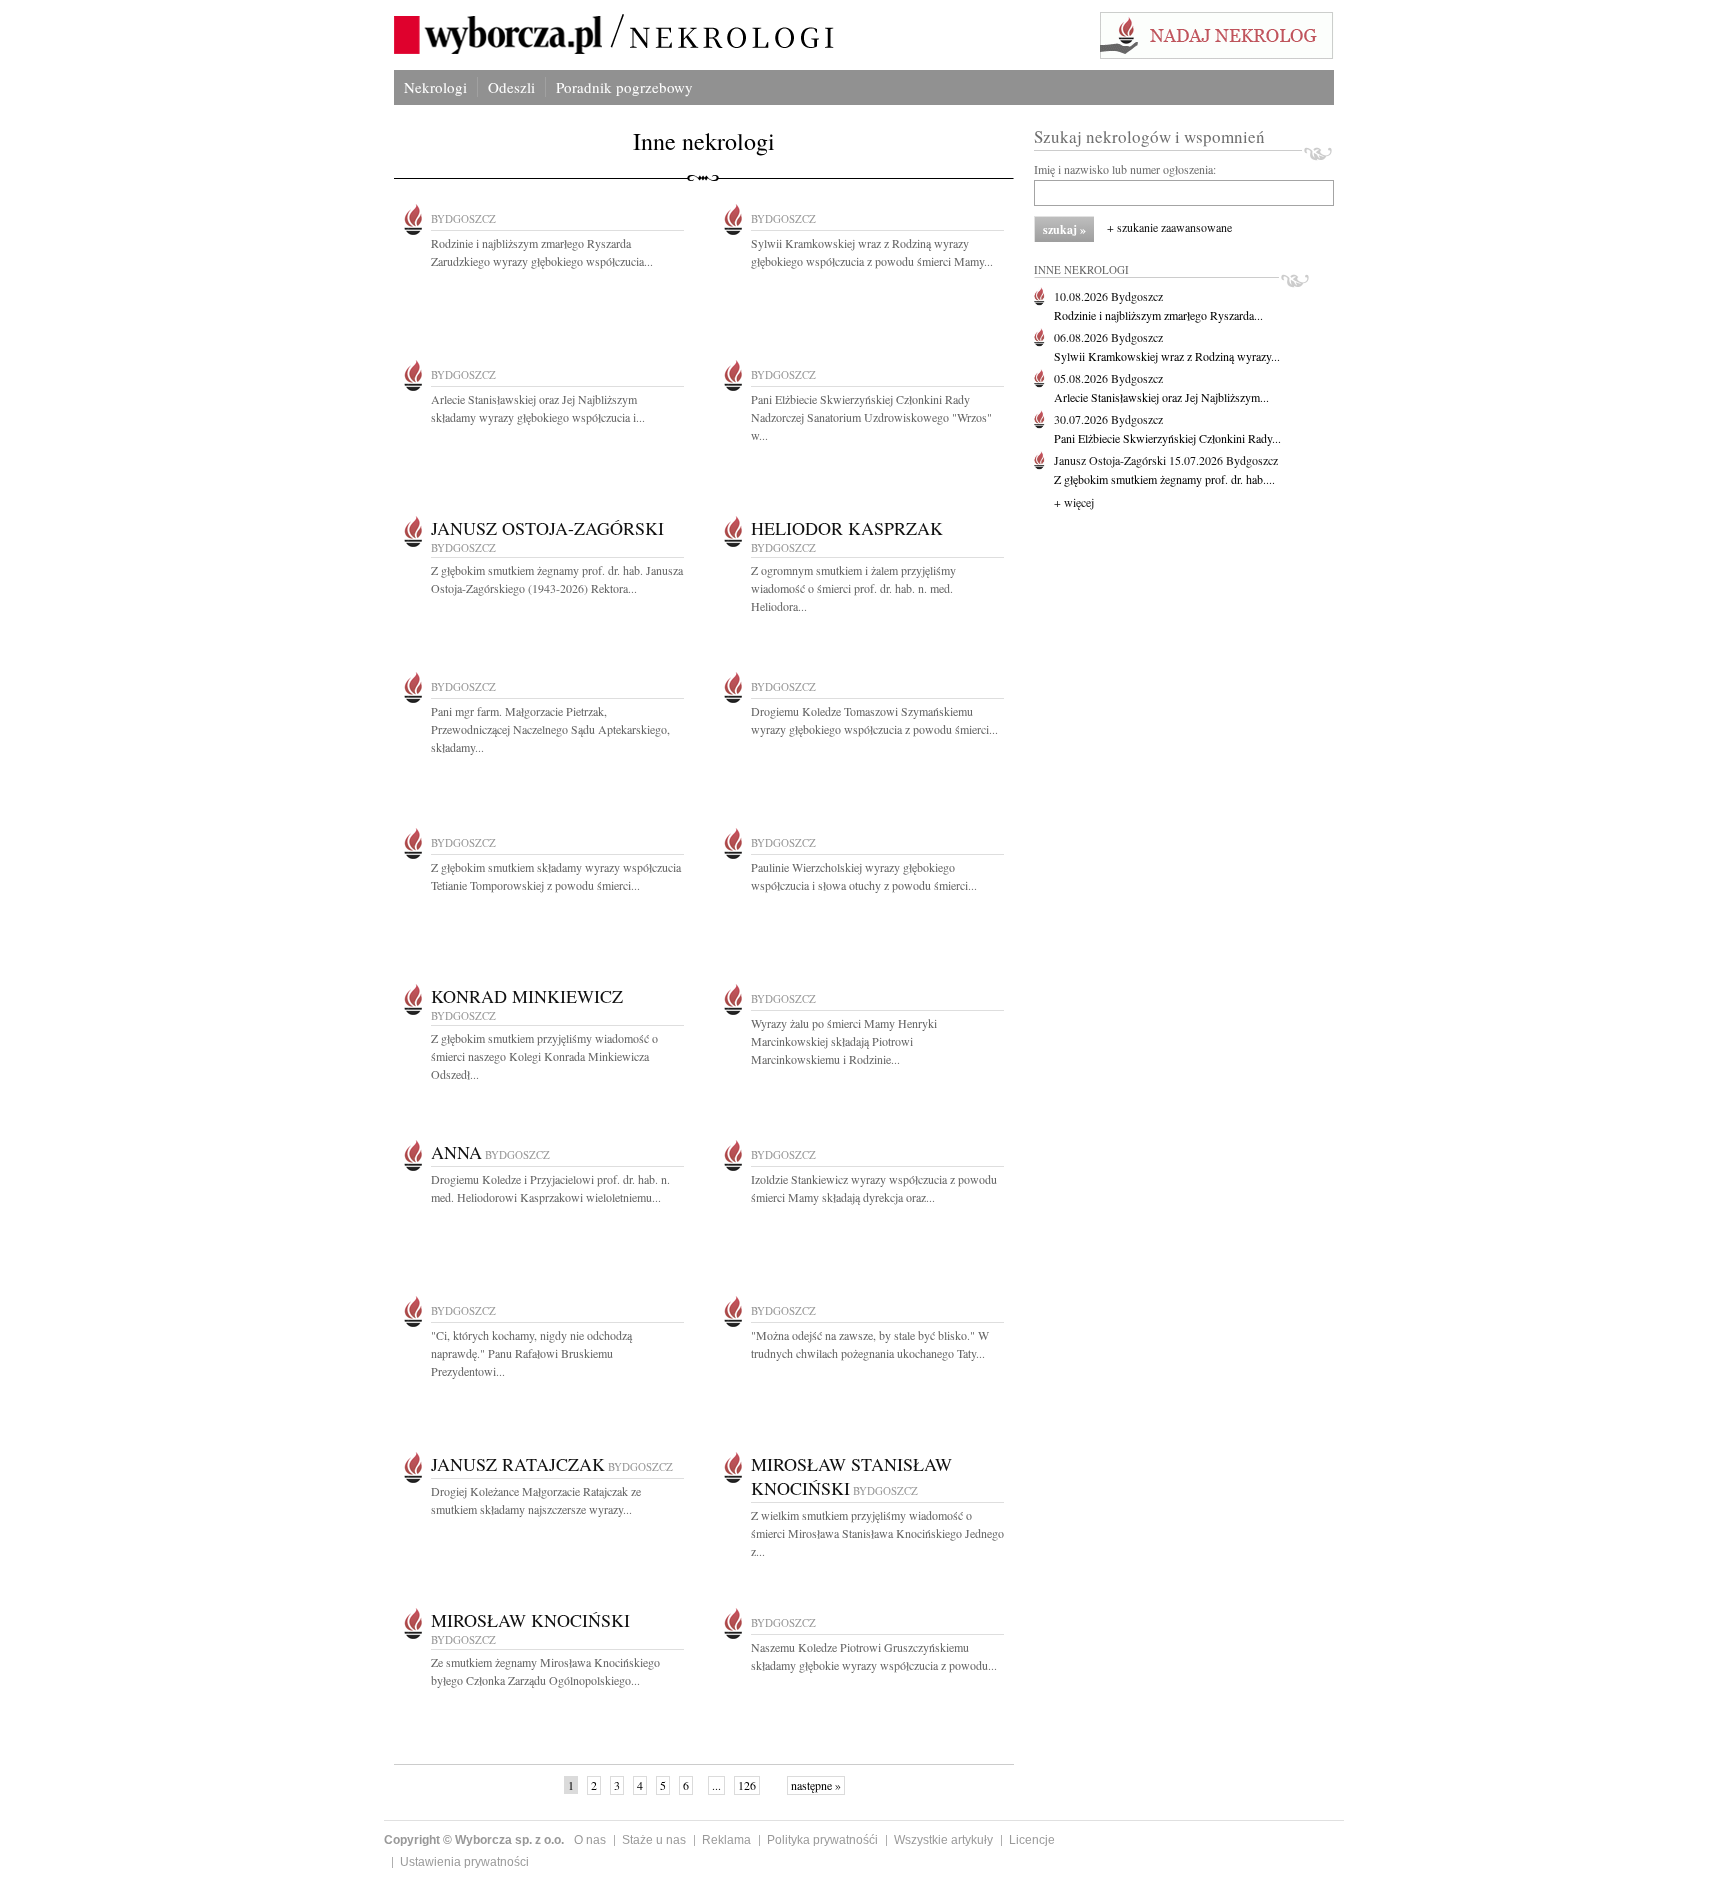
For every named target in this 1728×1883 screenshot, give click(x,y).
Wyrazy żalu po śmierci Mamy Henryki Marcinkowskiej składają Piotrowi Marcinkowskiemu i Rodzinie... (844, 1041)
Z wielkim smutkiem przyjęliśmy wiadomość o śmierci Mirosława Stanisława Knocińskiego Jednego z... (877, 1533)
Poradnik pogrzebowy (624, 87)
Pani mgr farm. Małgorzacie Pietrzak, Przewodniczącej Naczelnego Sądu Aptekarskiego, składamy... (550, 729)
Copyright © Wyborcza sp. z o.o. (474, 1840)
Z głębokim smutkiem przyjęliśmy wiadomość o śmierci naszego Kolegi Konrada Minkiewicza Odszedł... (544, 1056)
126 (747, 1785)
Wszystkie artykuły (943, 1840)
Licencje (1032, 1840)
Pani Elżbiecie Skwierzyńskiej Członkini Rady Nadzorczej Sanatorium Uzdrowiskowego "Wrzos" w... (871, 417)
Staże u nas (654, 1840)
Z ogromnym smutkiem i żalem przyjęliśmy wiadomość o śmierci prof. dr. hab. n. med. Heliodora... (853, 588)
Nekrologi (435, 87)
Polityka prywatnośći (822, 1840)
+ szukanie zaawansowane (1169, 227)
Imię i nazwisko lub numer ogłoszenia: (1125, 169)
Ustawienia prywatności (464, 1862)
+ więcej (1074, 502)
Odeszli (511, 87)
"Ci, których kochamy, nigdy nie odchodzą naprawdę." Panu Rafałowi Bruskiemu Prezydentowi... (531, 1353)
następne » (816, 1785)
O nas (590, 1840)
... (716, 1785)
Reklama (726, 1840)
